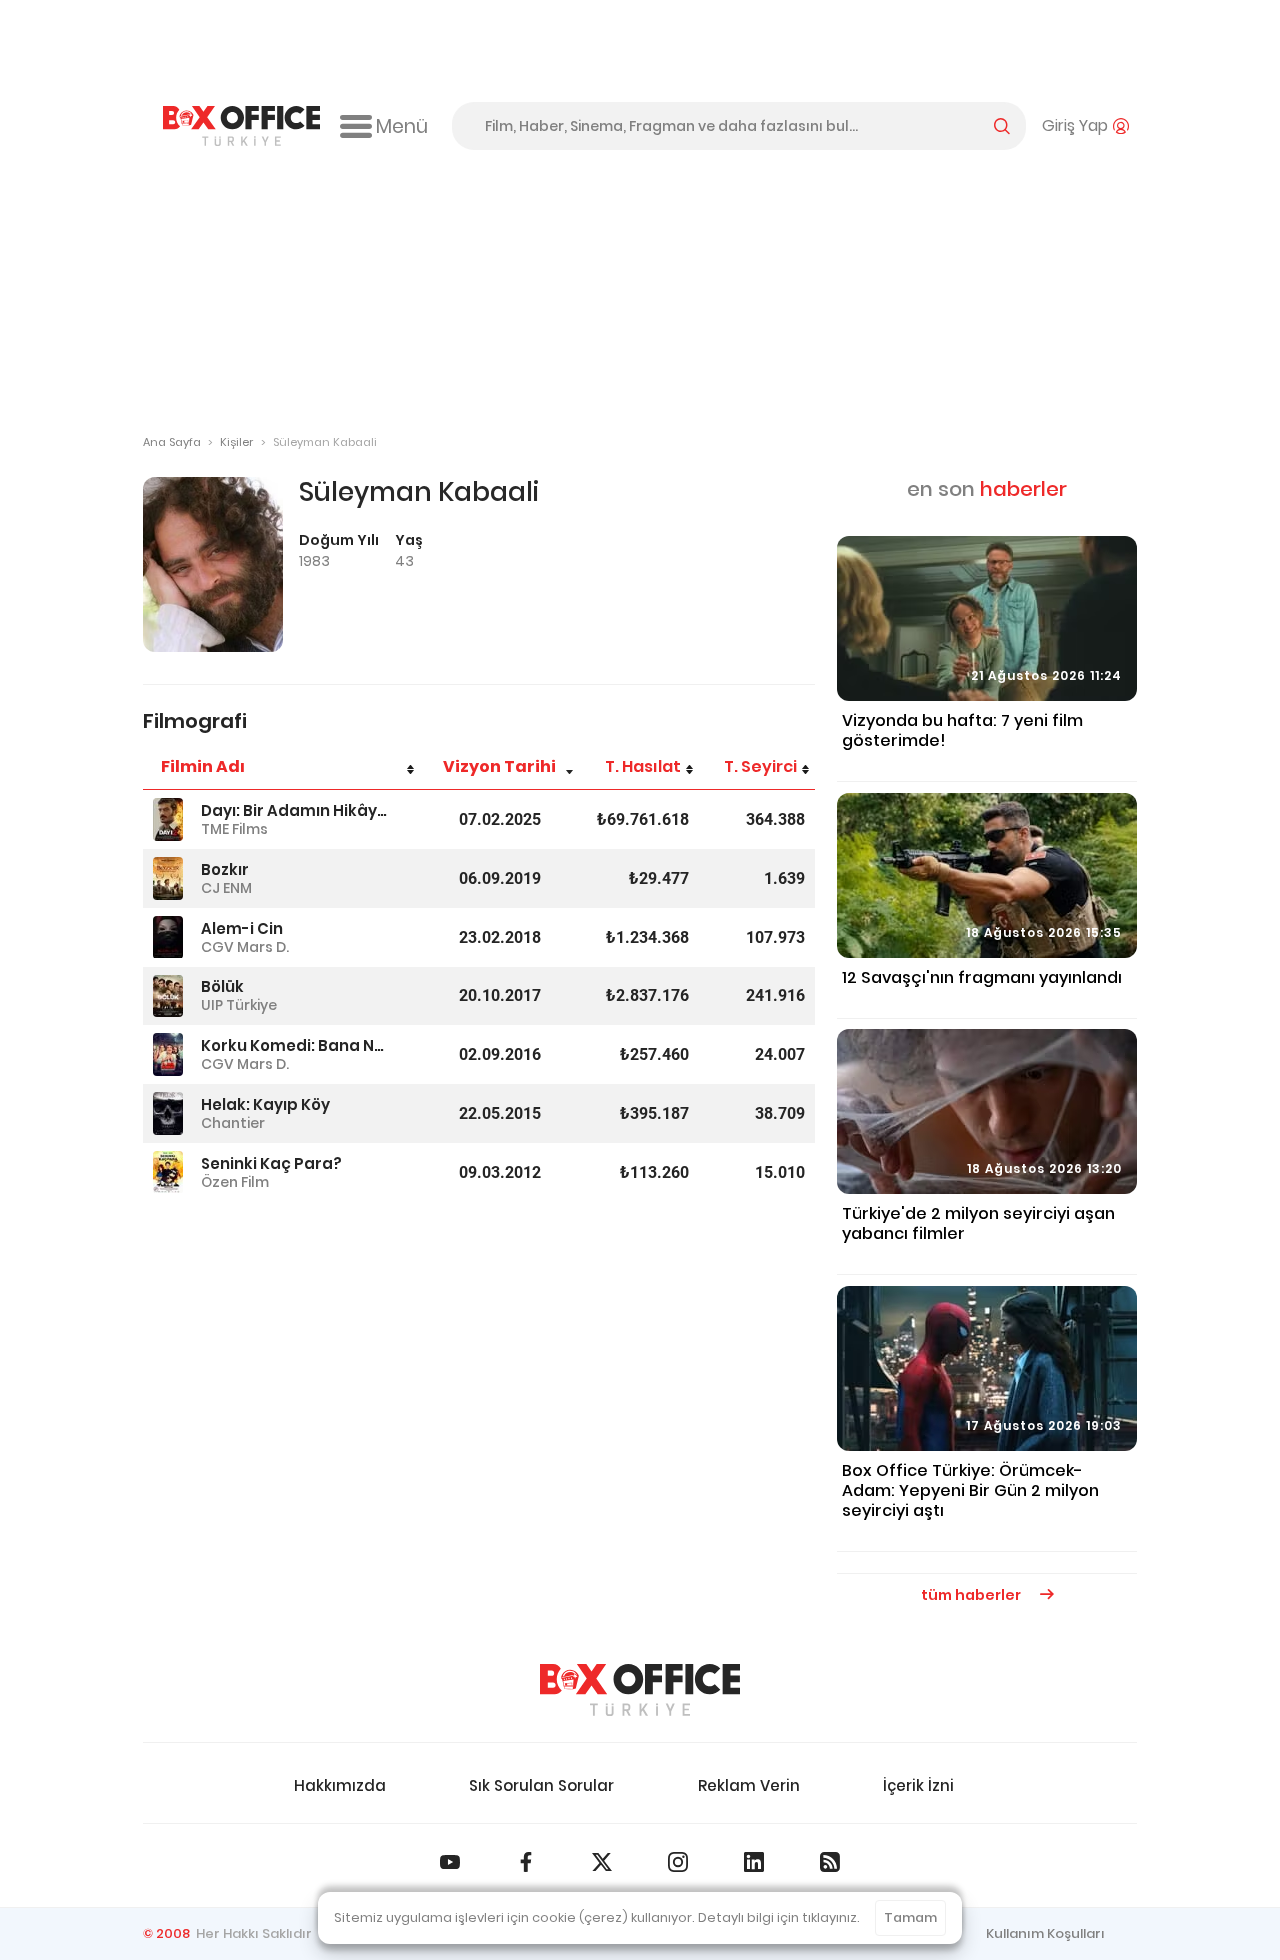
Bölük (222, 986)
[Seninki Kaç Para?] (168, 1172)
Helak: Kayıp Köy (265, 1104)
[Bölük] (168, 996)
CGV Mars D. (245, 947)
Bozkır (225, 869)
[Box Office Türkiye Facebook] (526, 1862)
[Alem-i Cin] (168, 937)
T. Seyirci (760, 766)
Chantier (233, 1123)
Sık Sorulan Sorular (541, 1785)
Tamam (910, 1917)
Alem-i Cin (242, 928)
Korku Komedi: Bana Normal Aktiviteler (297, 1045)
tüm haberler (972, 1595)
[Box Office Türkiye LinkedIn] (754, 1862)
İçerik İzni (918, 1785)
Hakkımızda (340, 1785)
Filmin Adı (203, 766)
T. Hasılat (643, 766)
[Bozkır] (168, 878)
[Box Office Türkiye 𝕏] (602, 1862)
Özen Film (235, 1182)
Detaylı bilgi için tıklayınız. (779, 1917)
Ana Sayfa (172, 442)
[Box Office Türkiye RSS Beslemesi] (830, 1862)
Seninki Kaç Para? (271, 1163)
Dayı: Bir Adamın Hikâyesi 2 (297, 810)
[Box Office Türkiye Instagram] (678, 1862)
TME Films (234, 829)
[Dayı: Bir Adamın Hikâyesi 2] (168, 819)
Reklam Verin (749, 1785)
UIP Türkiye (239, 1005)
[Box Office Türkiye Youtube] (450, 1862)
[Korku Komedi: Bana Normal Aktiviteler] (168, 1054)
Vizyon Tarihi (499, 766)
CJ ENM (226, 888)
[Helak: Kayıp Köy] (168, 1113)
